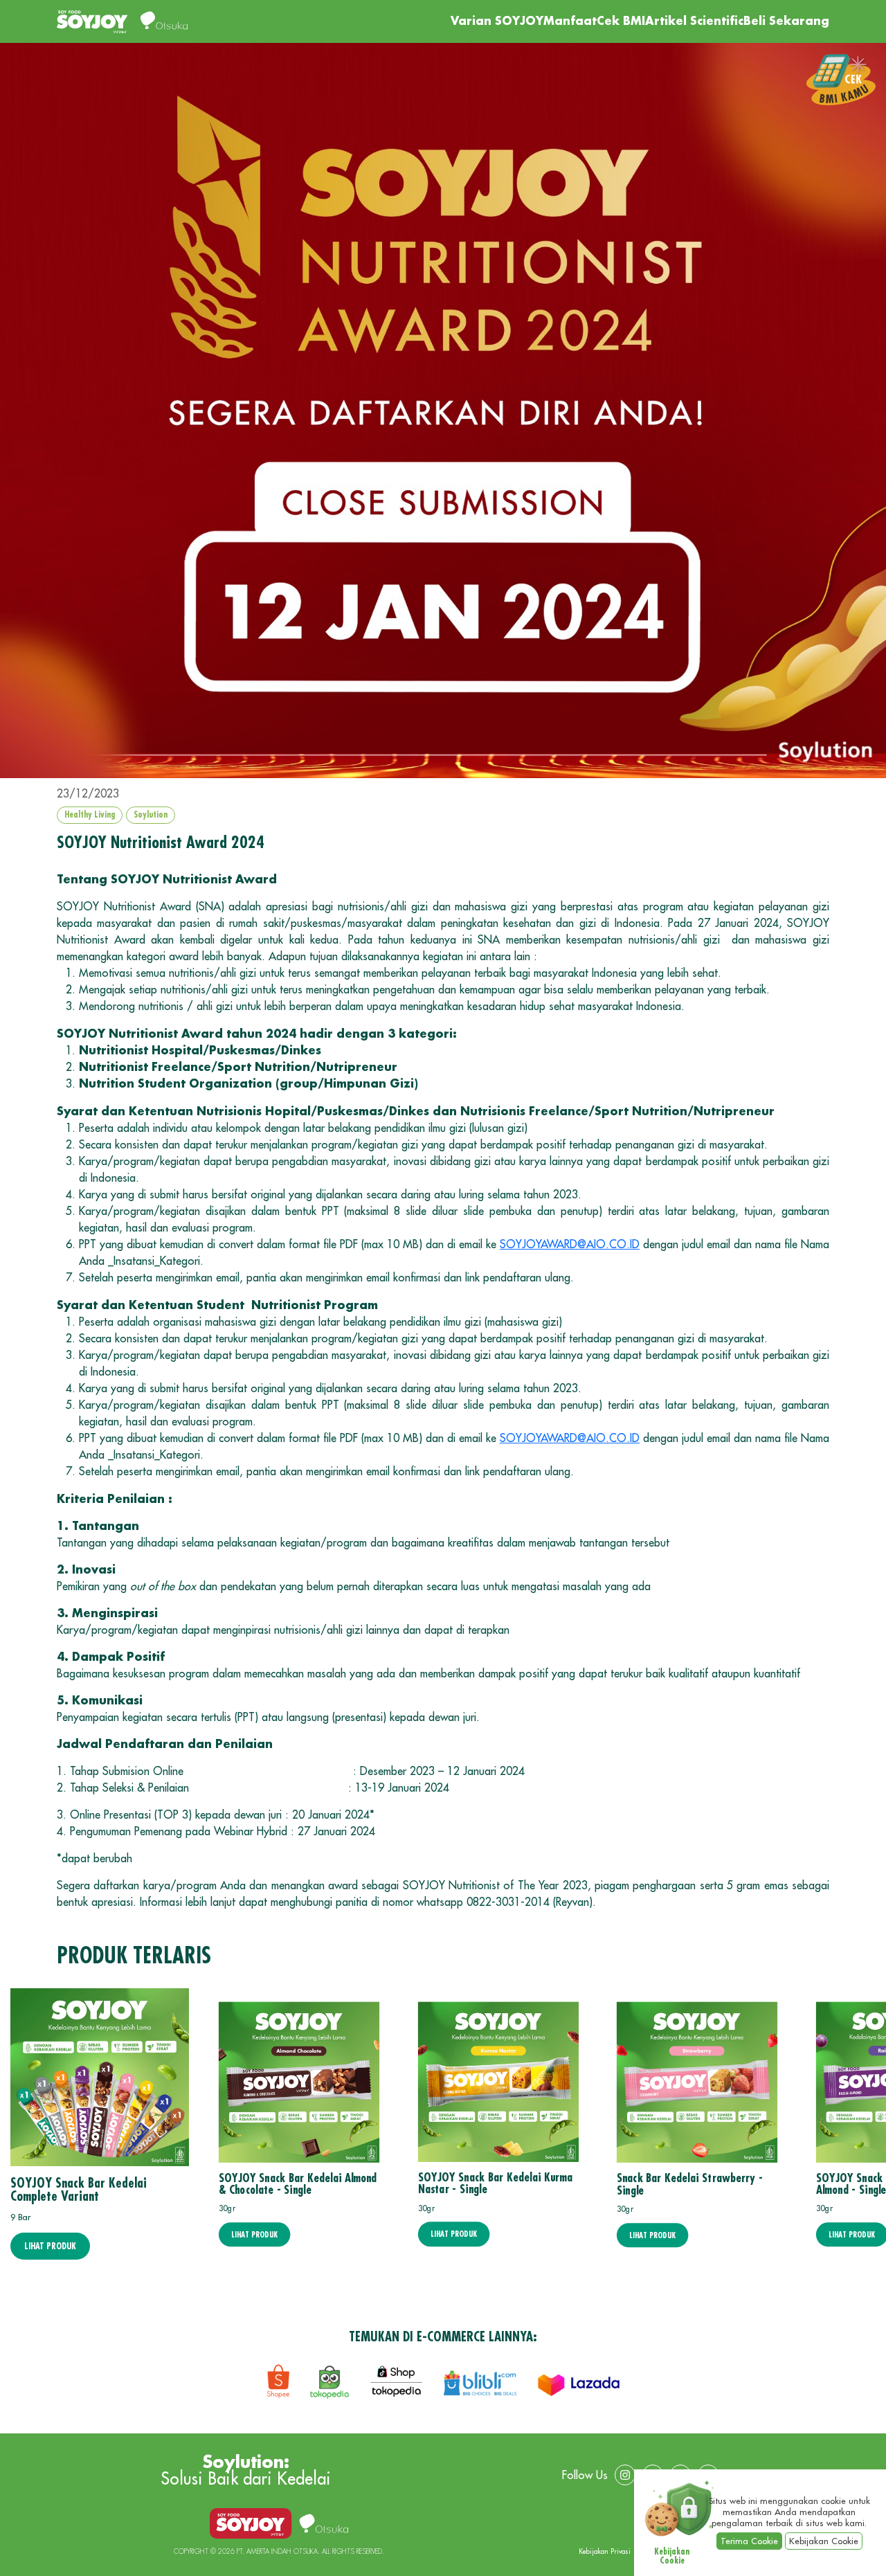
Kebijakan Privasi (605, 2552)
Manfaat (570, 21)
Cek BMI (621, 21)
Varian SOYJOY (497, 21)
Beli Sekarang (786, 21)
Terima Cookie (749, 2541)
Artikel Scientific (694, 21)
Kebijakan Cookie (824, 2541)
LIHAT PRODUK (50, 2246)
